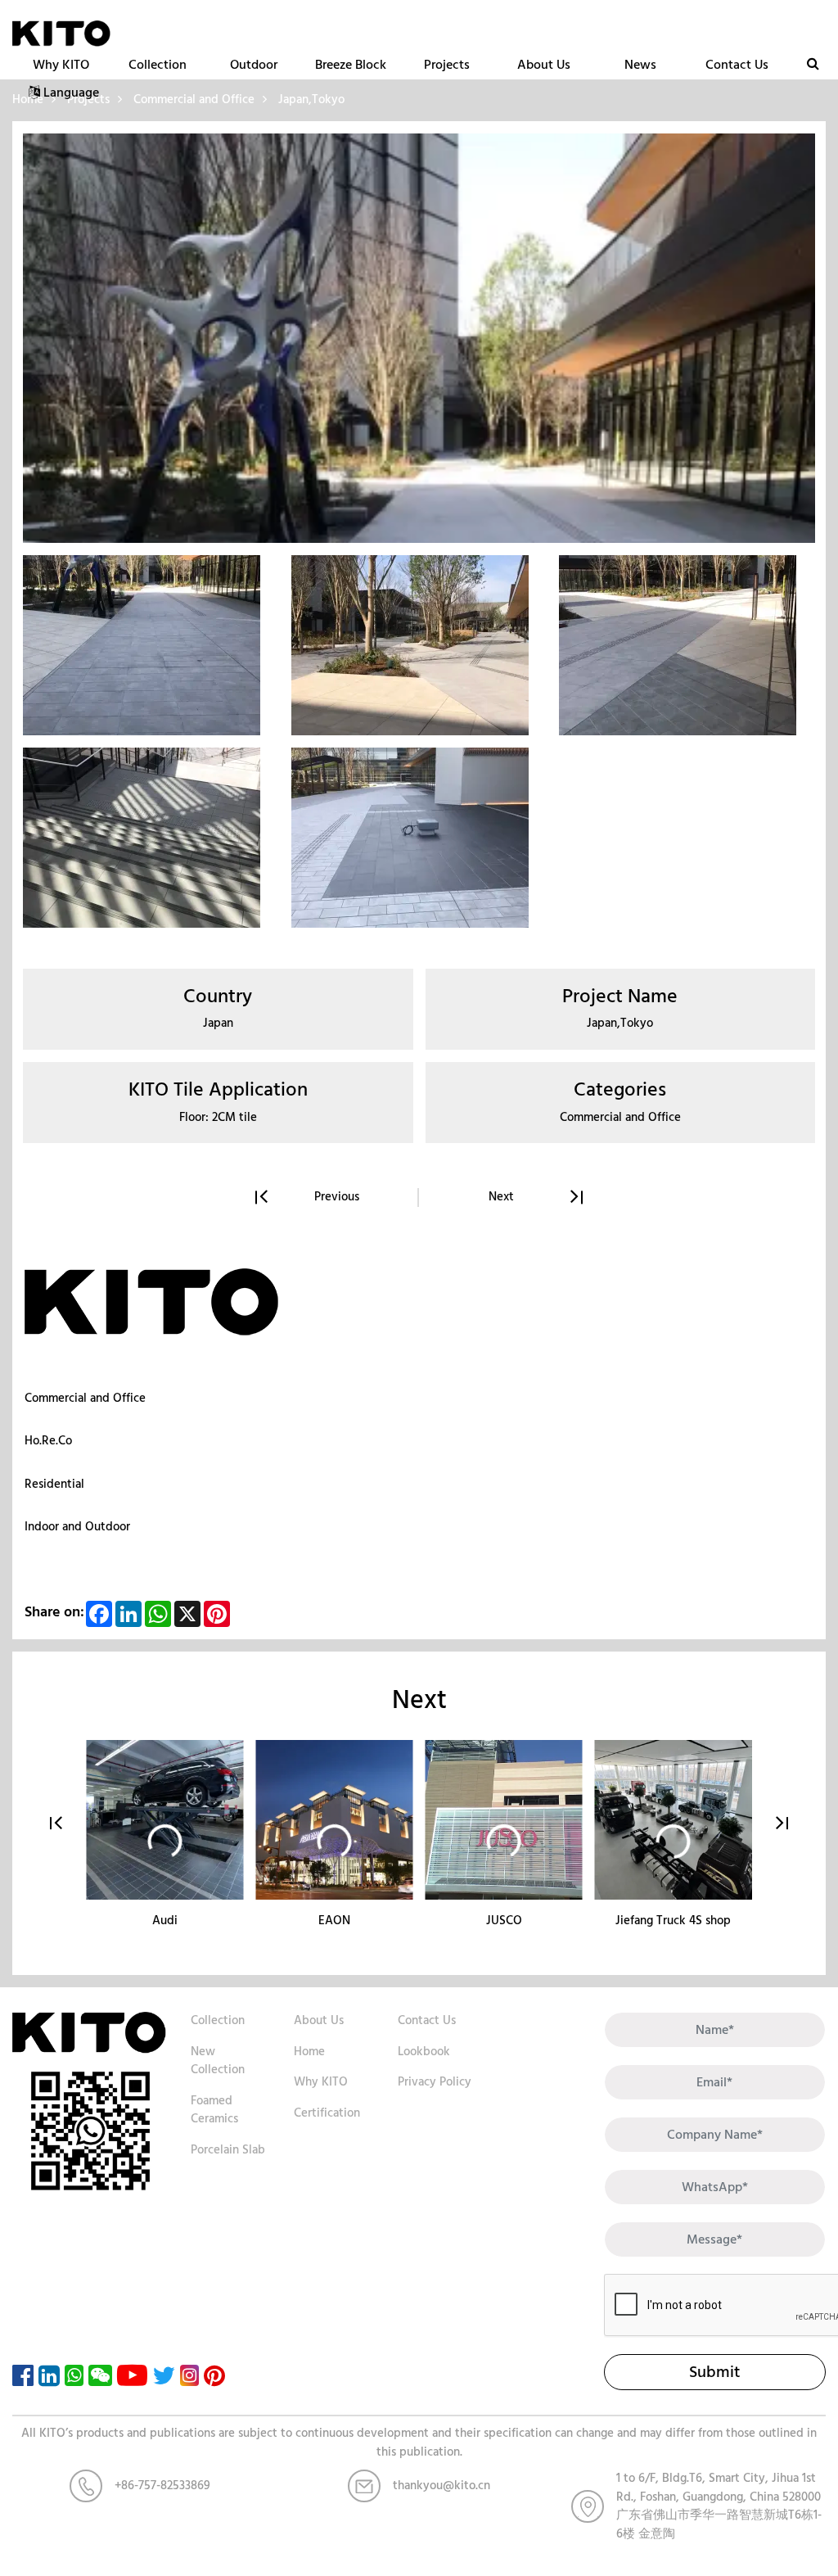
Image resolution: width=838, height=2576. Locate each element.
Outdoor (254, 65)
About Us (544, 65)
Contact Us (737, 65)
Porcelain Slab (228, 2150)
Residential (54, 1484)
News (640, 65)
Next (501, 1198)
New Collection (218, 2061)
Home (309, 2052)
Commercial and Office (85, 1398)
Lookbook (424, 2052)
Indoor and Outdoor (77, 1527)
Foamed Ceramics (214, 2110)
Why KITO (61, 65)
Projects (447, 65)
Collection (158, 65)
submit (714, 2372)
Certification (327, 2113)
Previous (337, 1198)
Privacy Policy (435, 2082)
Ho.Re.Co (48, 1441)
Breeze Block (351, 65)
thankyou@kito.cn (442, 2486)
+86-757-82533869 (162, 2486)
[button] (56, 1824)
